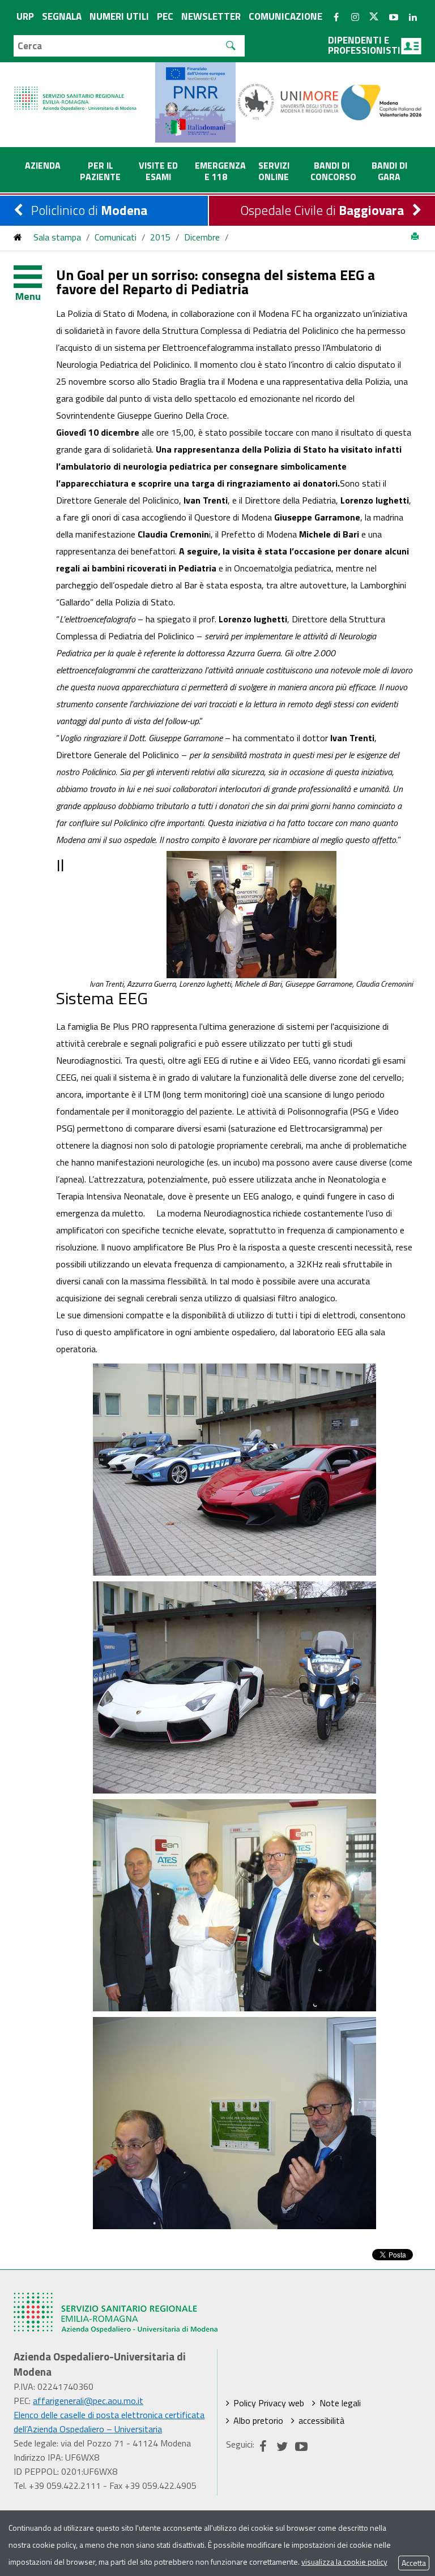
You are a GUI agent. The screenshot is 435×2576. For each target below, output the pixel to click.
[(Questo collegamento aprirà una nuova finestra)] (289, 101)
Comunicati (116, 237)
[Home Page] (76, 87)
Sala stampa (57, 237)
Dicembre (202, 237)
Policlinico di (89, 210)
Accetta (414, 2563)
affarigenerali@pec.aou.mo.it (88, 2401)
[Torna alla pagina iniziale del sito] (18, 237)
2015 (160, 237)
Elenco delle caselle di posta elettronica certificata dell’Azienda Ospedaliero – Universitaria (109, 2422)
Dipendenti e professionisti (364, 45)
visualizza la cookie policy (344, 2562)
